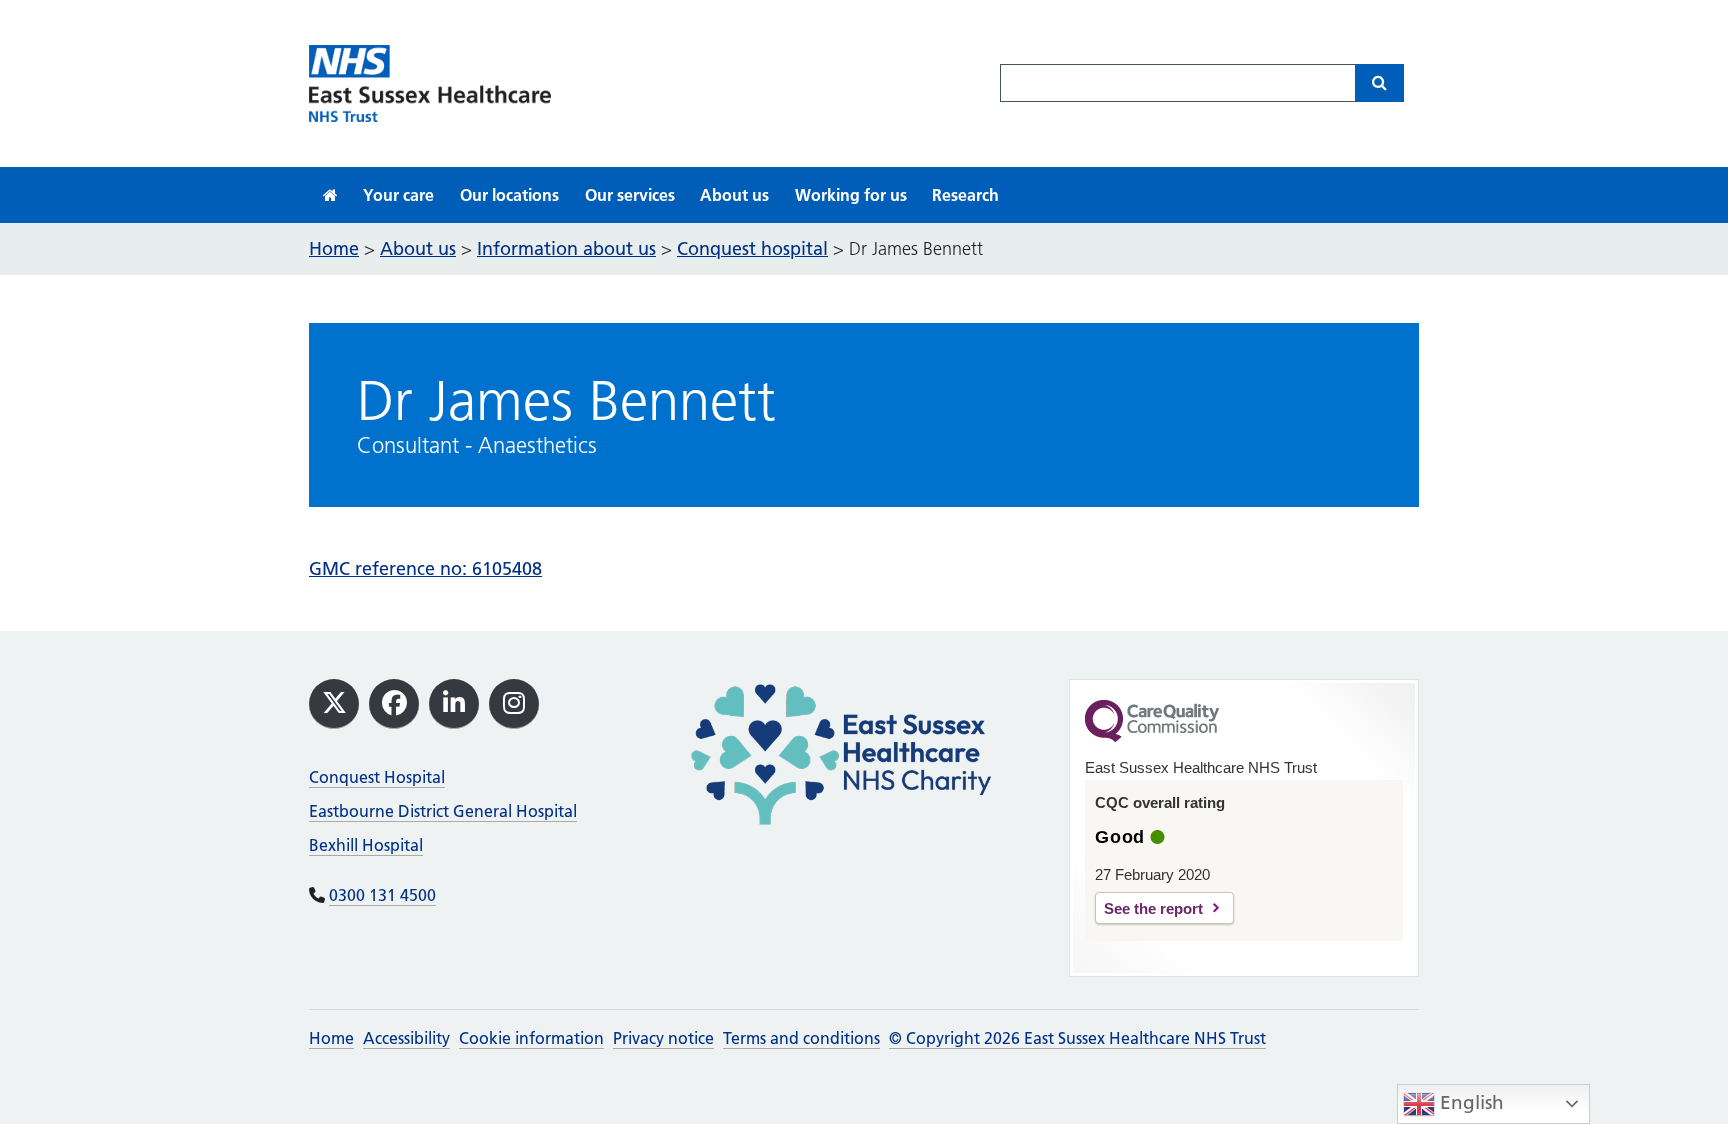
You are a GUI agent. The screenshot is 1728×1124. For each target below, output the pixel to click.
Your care (398, 195)
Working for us (851, 195)
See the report (1153, 908)
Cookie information (531, 1038)
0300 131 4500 (382, 895)
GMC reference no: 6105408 (425, 568)
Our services (630, 195)
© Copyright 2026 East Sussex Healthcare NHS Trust (1077, 1038)
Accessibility (406, 1038)
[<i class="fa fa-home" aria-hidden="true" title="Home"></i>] (330, 195)
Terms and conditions (801, 1038)
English (1469, 1102)
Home (331, 1038)
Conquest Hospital (377, 777)
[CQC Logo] (1152, 737)
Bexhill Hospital (366, 845)
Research (965, 195)
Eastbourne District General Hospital (443, 811)
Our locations (509, 195)
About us (734, 195)
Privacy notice (663, 1038)
